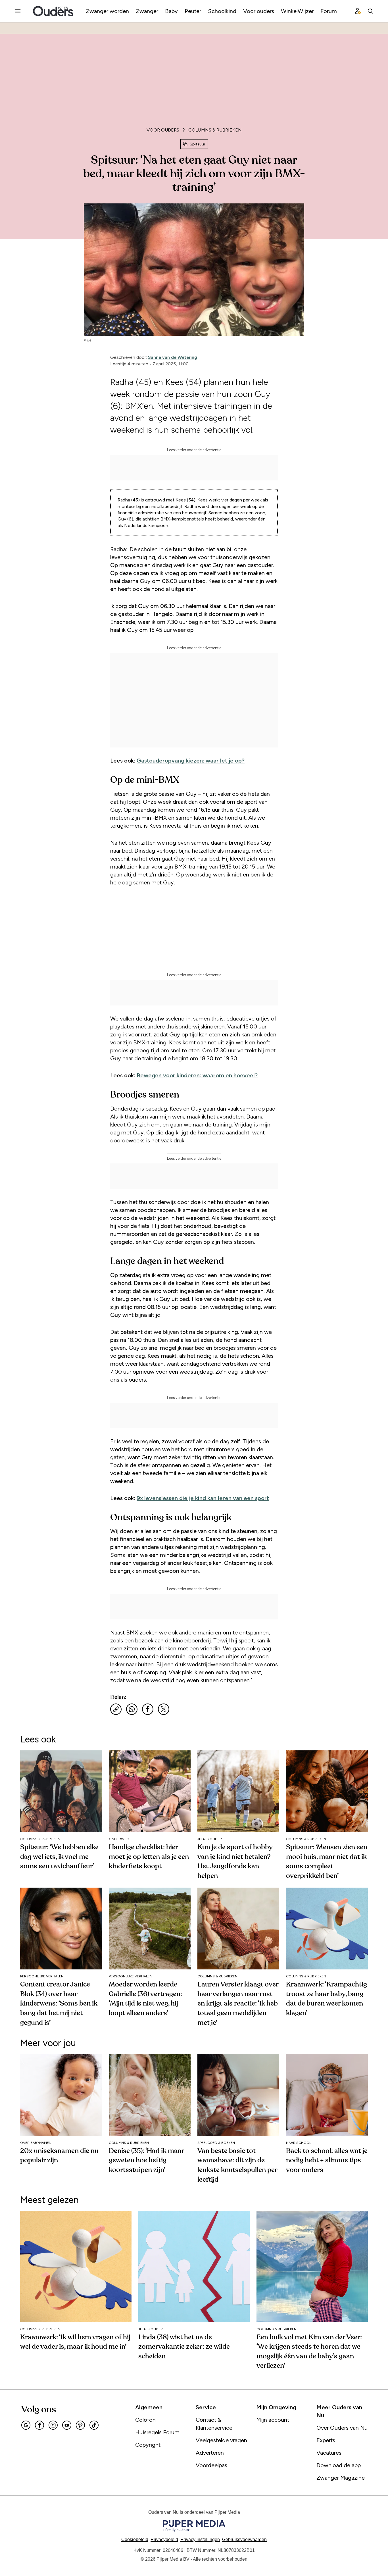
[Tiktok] (94, 2425)
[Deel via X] (164, 1709)
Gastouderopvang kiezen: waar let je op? (191, 761)
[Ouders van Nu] (53, 11)
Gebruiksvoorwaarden (244, 2539)
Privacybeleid (164, 2539)
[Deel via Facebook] (148, 1709)
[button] (200, 2539)
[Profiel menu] (358, 11)
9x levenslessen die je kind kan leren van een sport (203, 1498)
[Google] (26, 2425)
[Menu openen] (18, 11)
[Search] (370, 11)
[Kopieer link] (116, 1709)
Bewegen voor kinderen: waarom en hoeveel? (197, 1075)
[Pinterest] (80, 2425)
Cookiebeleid (135, 2539)
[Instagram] (53, 2425)
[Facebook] (39, 2425)
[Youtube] (67, 2425)
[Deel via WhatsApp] (132, 1709)
